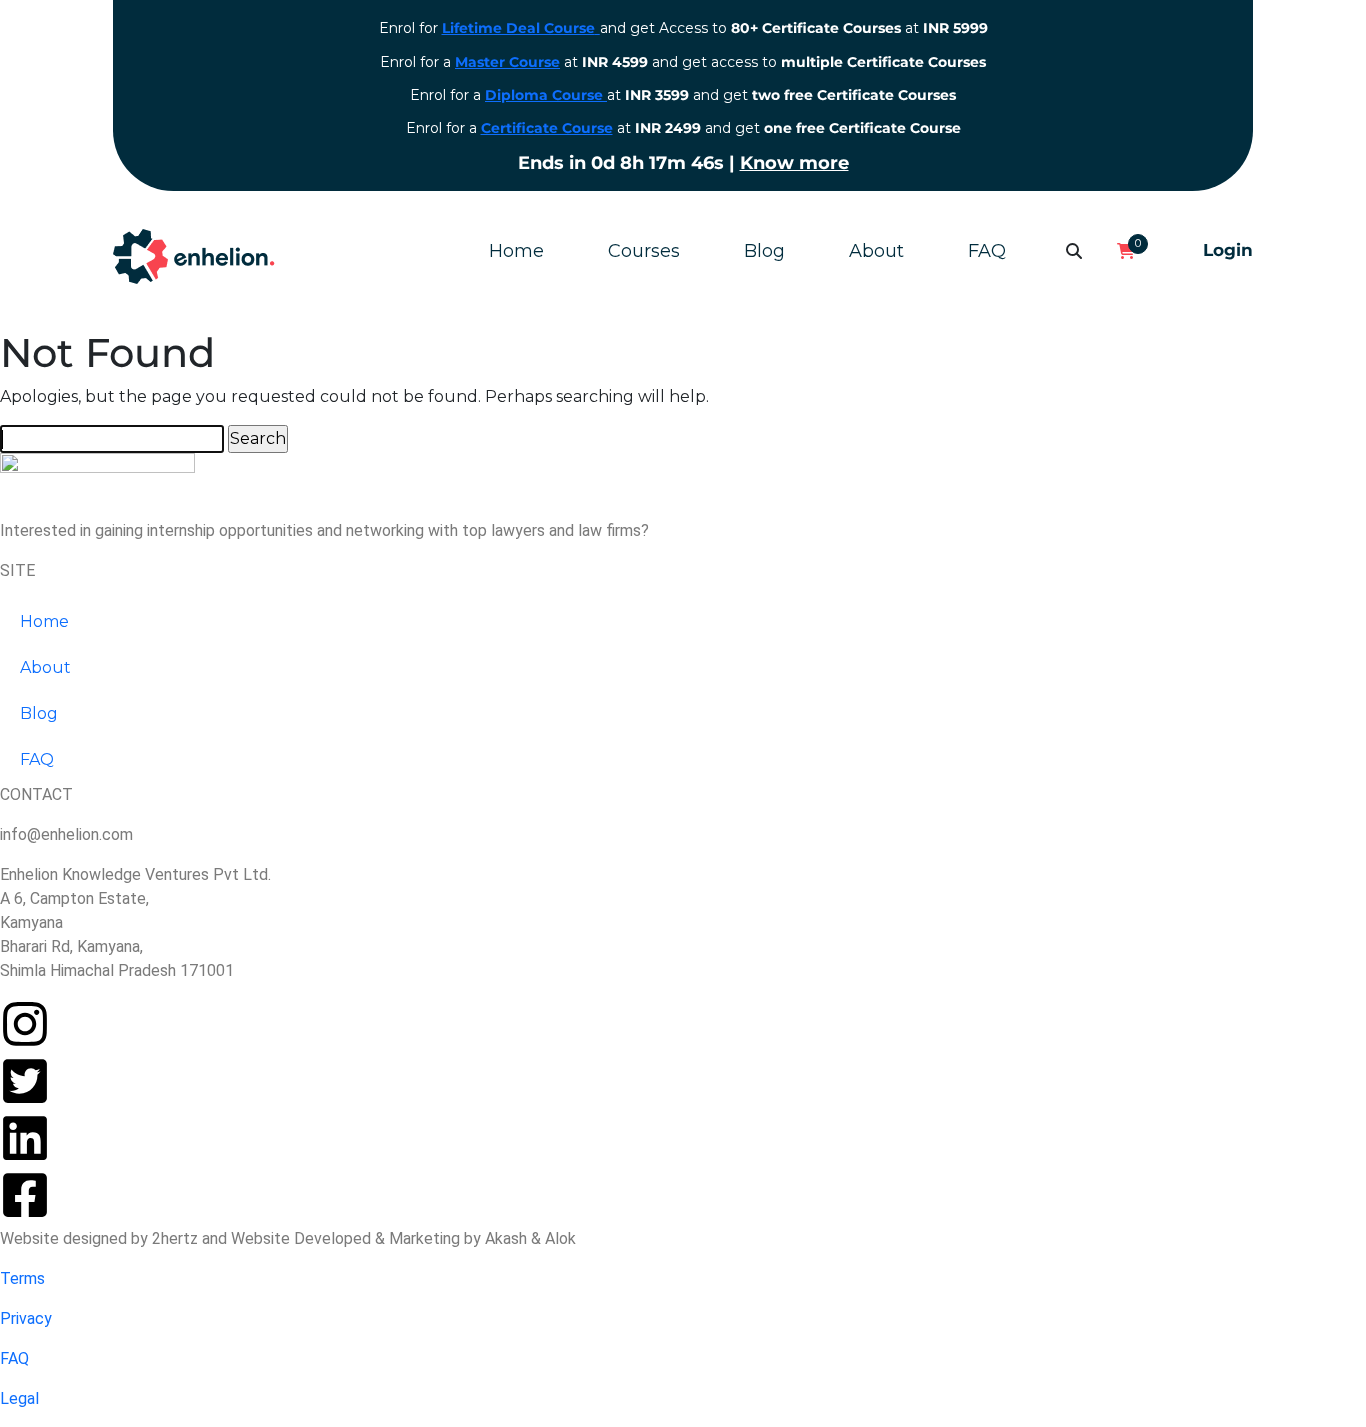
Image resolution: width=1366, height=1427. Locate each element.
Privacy (26, 1318)
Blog (764, 251)
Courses (644, 251)
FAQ (987, 251)
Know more (794, 163)
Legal (19, 1398)
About (876, 251)
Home (516, 251)
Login (1228, 250)
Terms (22, 1278)
